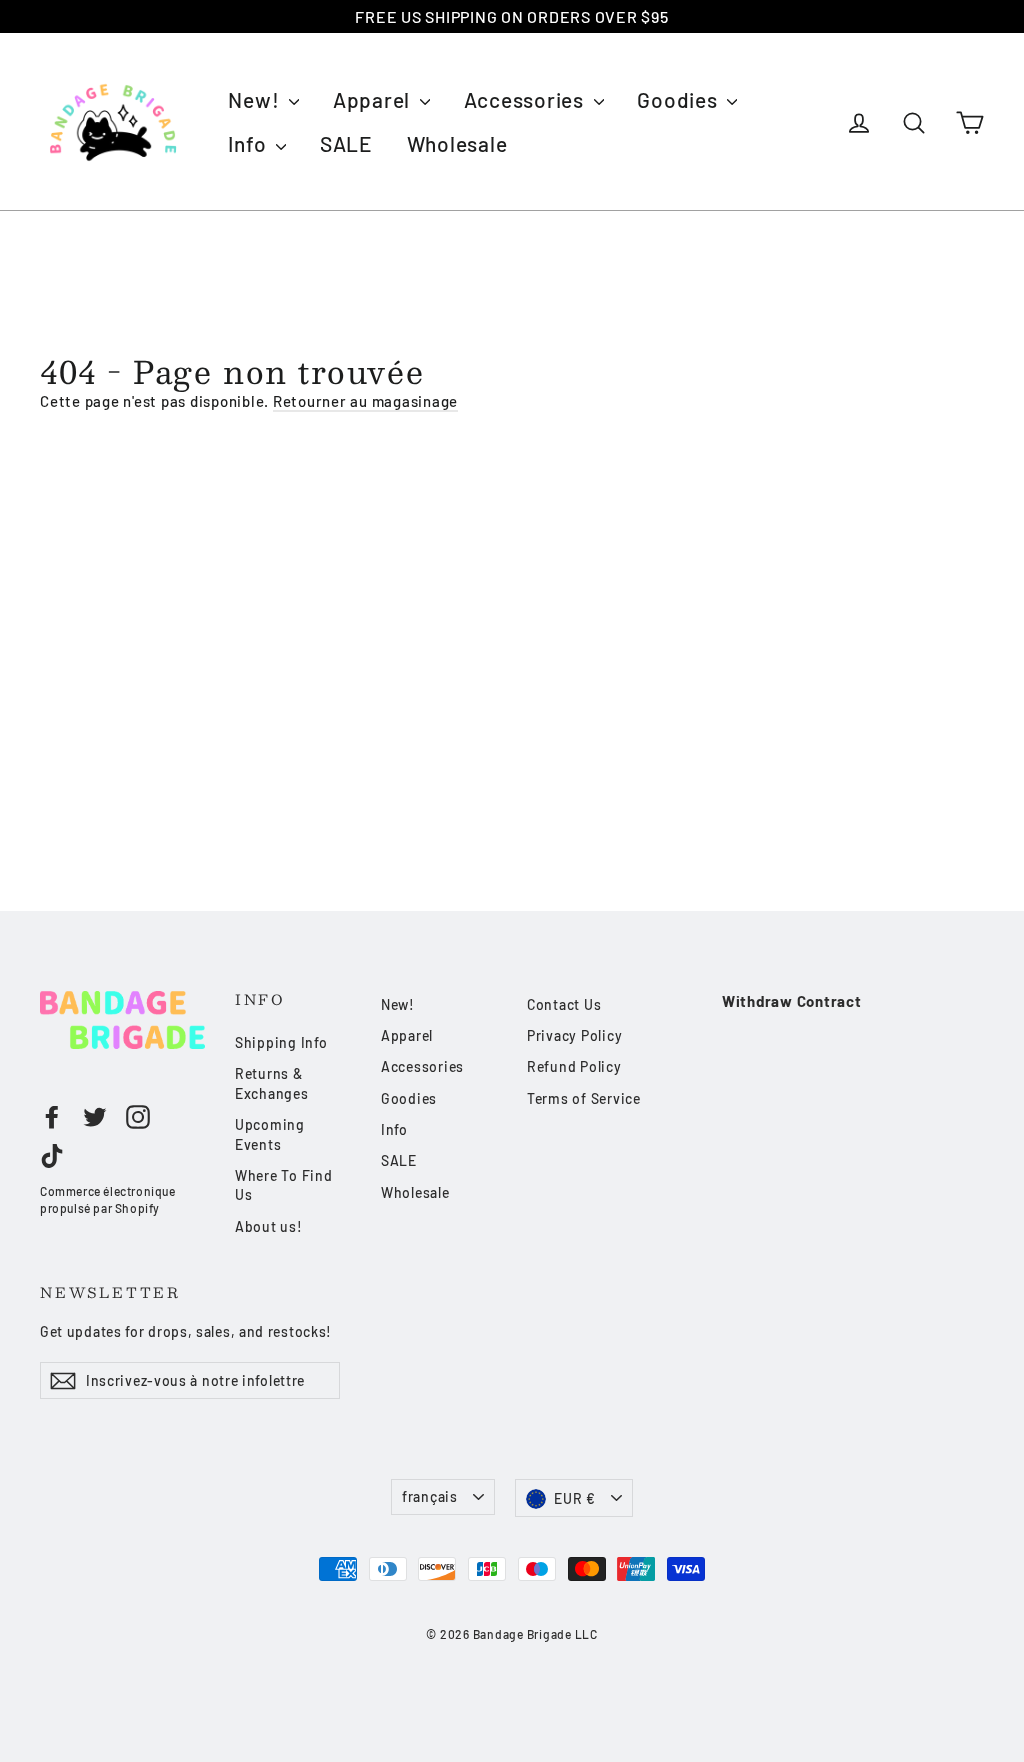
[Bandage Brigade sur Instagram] (138, 1117)
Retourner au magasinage (365, 401)
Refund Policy (574, 1066)
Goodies (679, 99)
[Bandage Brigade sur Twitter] (95, 1117)
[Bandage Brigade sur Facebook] (52, 1117)
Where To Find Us (284, 1185)
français (430, 1496)
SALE (346, 143)
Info (249, 143)
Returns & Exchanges (272, 1083)
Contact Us (564, 1004)
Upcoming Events (270, 1134)
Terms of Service (584, 1098)
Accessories (526, 99)
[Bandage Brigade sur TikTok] (52, 1156)
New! (256, 99)
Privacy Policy (575, 1035)
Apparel (374, 99)
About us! (269, 1226)
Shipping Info (281, 1042)
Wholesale (457, 143)
